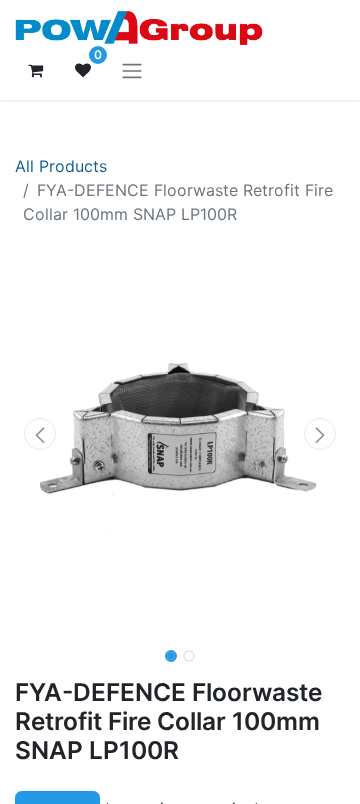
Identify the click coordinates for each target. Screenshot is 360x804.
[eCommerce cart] (35, 70)
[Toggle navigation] (132, 70)
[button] (40, 434)
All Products (61, 166)
